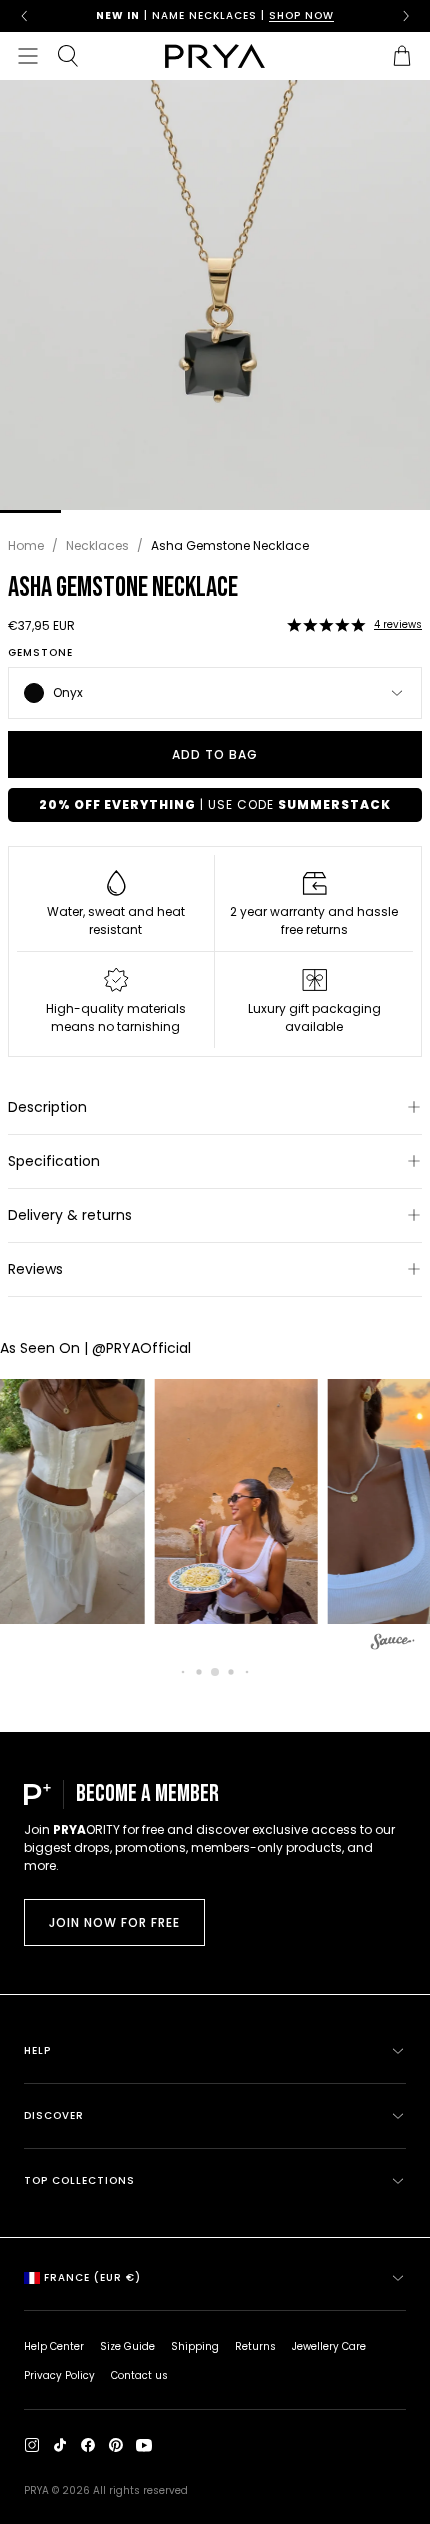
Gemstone (40, 653)
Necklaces (97, 545)
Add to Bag (215, 754)
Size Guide (127, 2346)
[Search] (68, 56)
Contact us (139, 2375)
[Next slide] (406, 16)
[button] (326, 625)
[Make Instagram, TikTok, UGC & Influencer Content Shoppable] (393, 1644)
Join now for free (114, 1922)
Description (47, 1107)
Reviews (35, 1269)
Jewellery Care (329, 2346)
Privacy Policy (59, 2375)
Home (26, 545)
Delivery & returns (70, 1215)
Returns (255, 2346)
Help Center (54, 2346)
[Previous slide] (24, 16)
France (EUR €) (92, 2277)
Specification (54, 1161)
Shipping (195, 2346)
